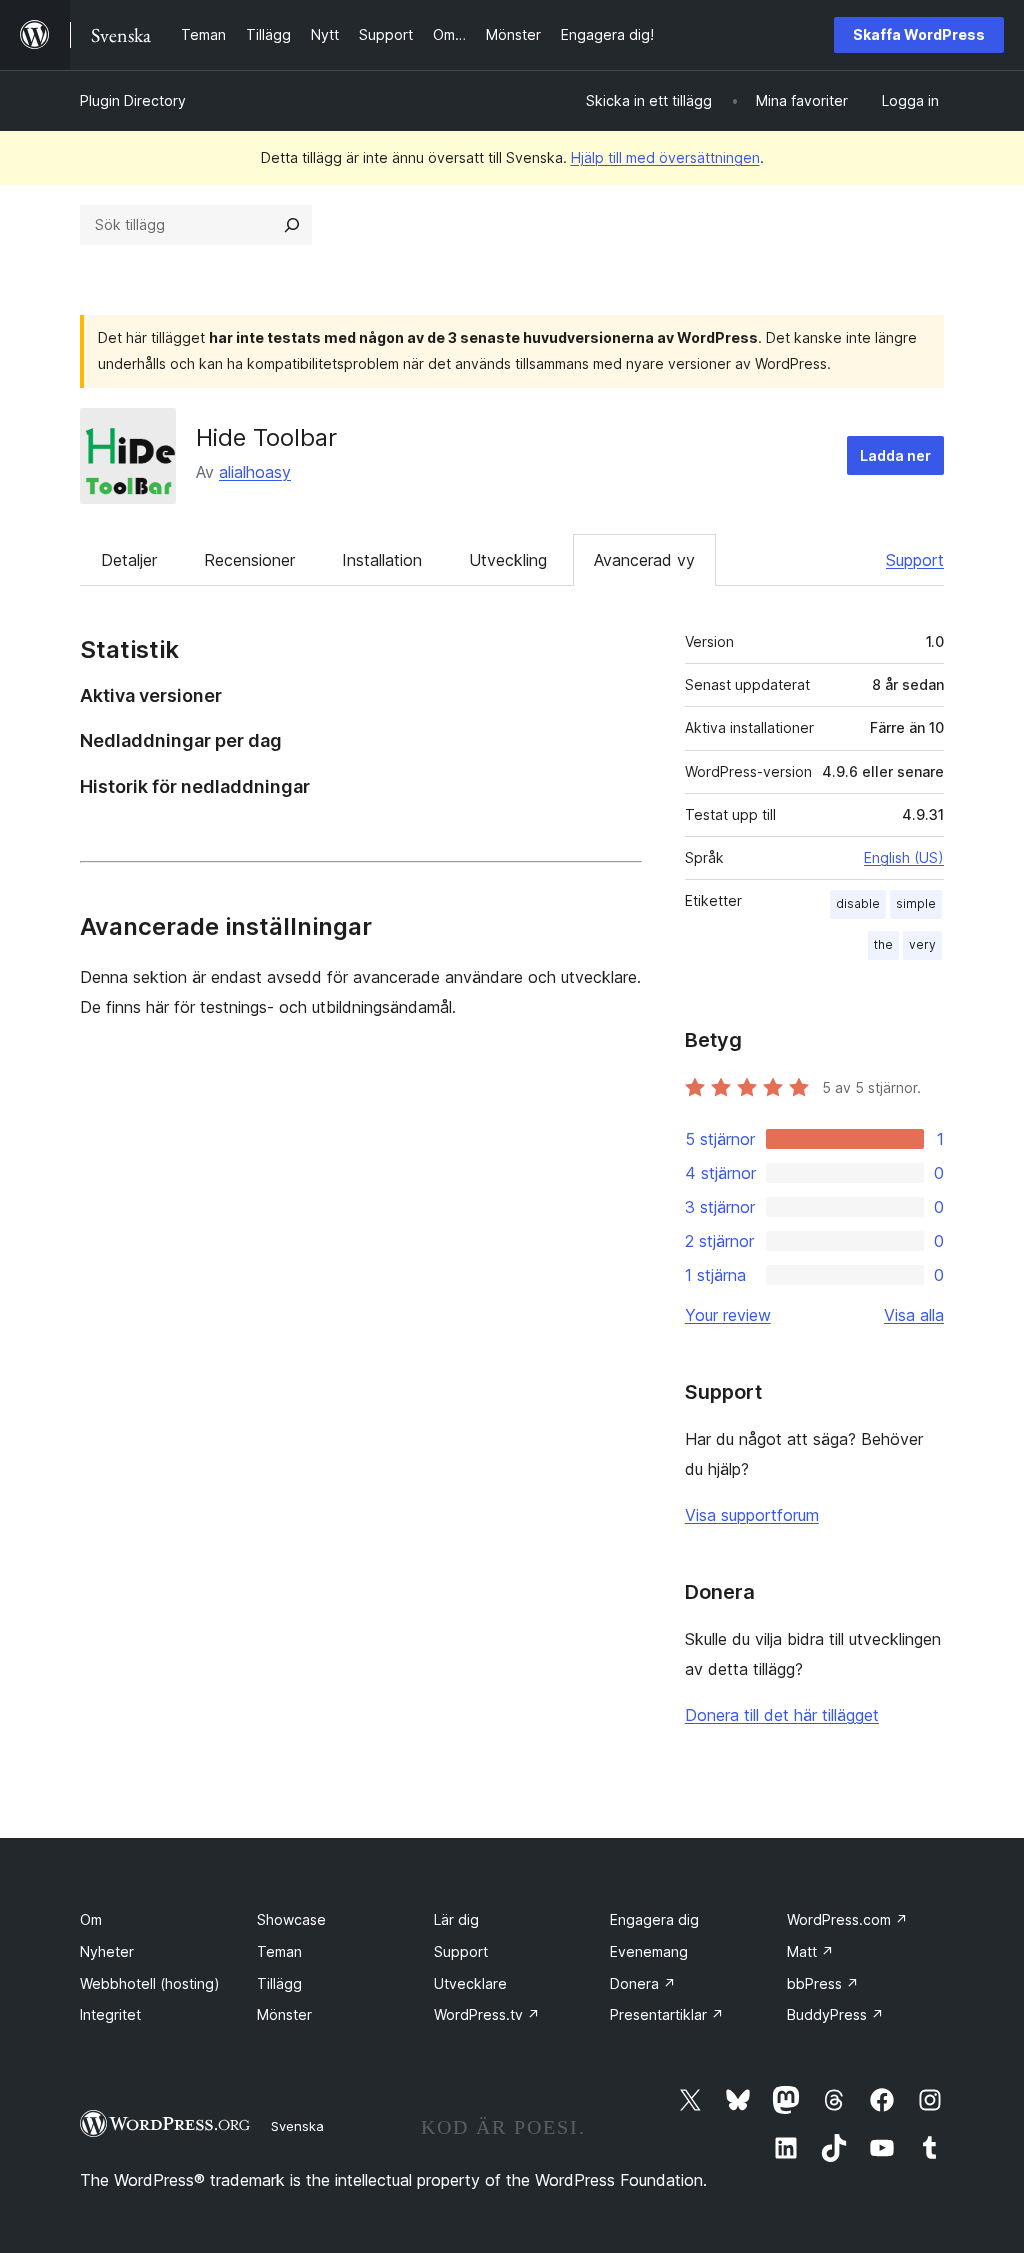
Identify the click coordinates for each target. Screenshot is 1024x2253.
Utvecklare (470, 1983)
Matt (810, 1951)
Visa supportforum (752, 1515)
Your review (728, 1315)
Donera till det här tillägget (782, 1715)
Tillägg (279, 1983)
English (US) (904, 857)
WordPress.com (847, 1919)
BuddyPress (835, 2014)
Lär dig (456, 1919)
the (883, 944)
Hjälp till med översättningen (665, 157)
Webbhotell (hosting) (150, 1983)
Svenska (297, 2126)
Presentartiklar (667, 2014)
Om (91, 1919)
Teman (279, 1951)
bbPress (823, 1983)
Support (915, 560)
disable (858, 903)
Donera (643, 1983)
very (922, 944)
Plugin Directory (133, 100)
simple (916, 903)
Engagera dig (654, 1919)
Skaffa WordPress (919, 34)
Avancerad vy (644, 560)
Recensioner (249, 560)
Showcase (291, 1919)
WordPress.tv (487, 2014)
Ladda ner (895, 455)
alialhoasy (255, 472)
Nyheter (107, 1951)
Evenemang (649, 1951)
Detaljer (129, 560)
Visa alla (914, 1315)
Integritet (110, 2014)
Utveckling (508, 560)
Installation (382, 560)
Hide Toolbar (266, 437)
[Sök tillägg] (292, 225)
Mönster (284, 2014)
